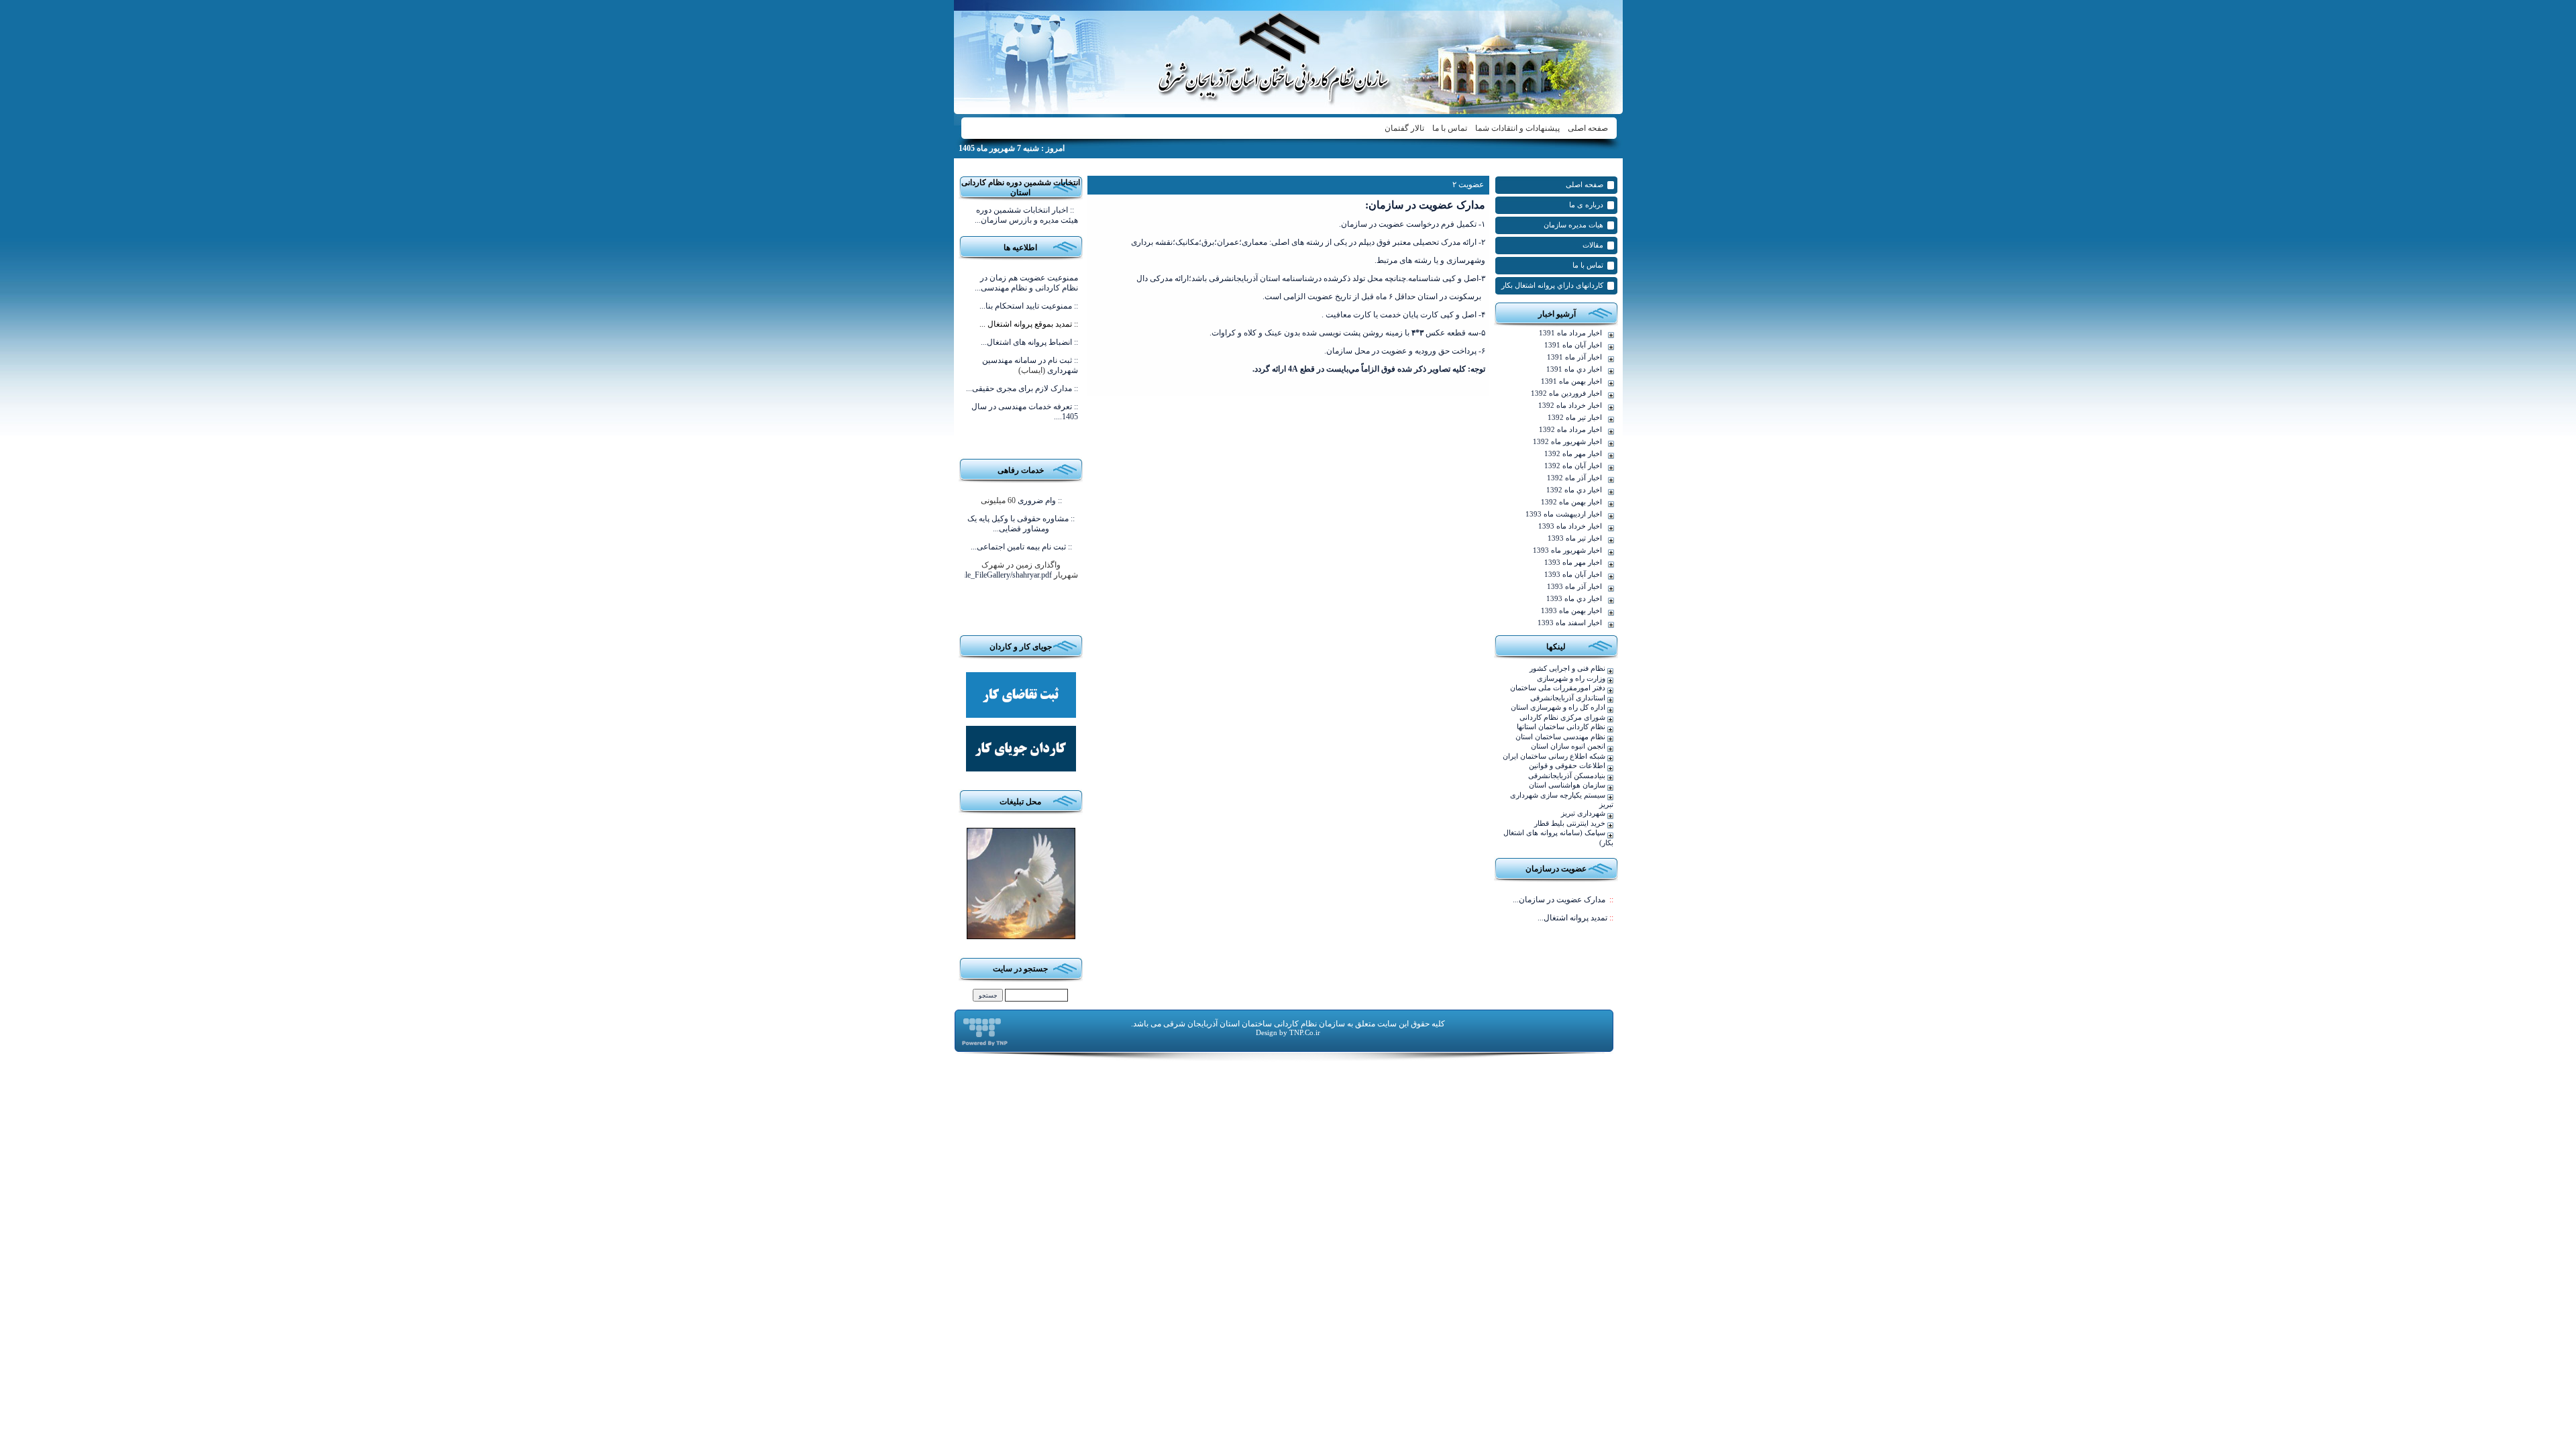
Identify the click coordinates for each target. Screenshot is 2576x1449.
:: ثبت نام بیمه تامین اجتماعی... (1021, 547)
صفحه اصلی (1588, 128)
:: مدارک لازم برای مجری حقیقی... (1022, 388)
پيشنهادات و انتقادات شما (1517, 128)
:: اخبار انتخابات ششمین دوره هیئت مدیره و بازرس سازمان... (1026, 215)
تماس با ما (1450, 128)
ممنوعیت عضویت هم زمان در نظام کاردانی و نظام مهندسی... (1026, 283)
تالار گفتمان (1404, 128)
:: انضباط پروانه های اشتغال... (1029, 342)
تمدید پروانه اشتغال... (1575, 918)
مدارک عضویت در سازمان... (1563, 900)
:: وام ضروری (1040, 500)
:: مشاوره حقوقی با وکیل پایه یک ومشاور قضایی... (1021, 524)
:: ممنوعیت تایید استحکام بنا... (1029, 306)
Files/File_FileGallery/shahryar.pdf (997, 575)
